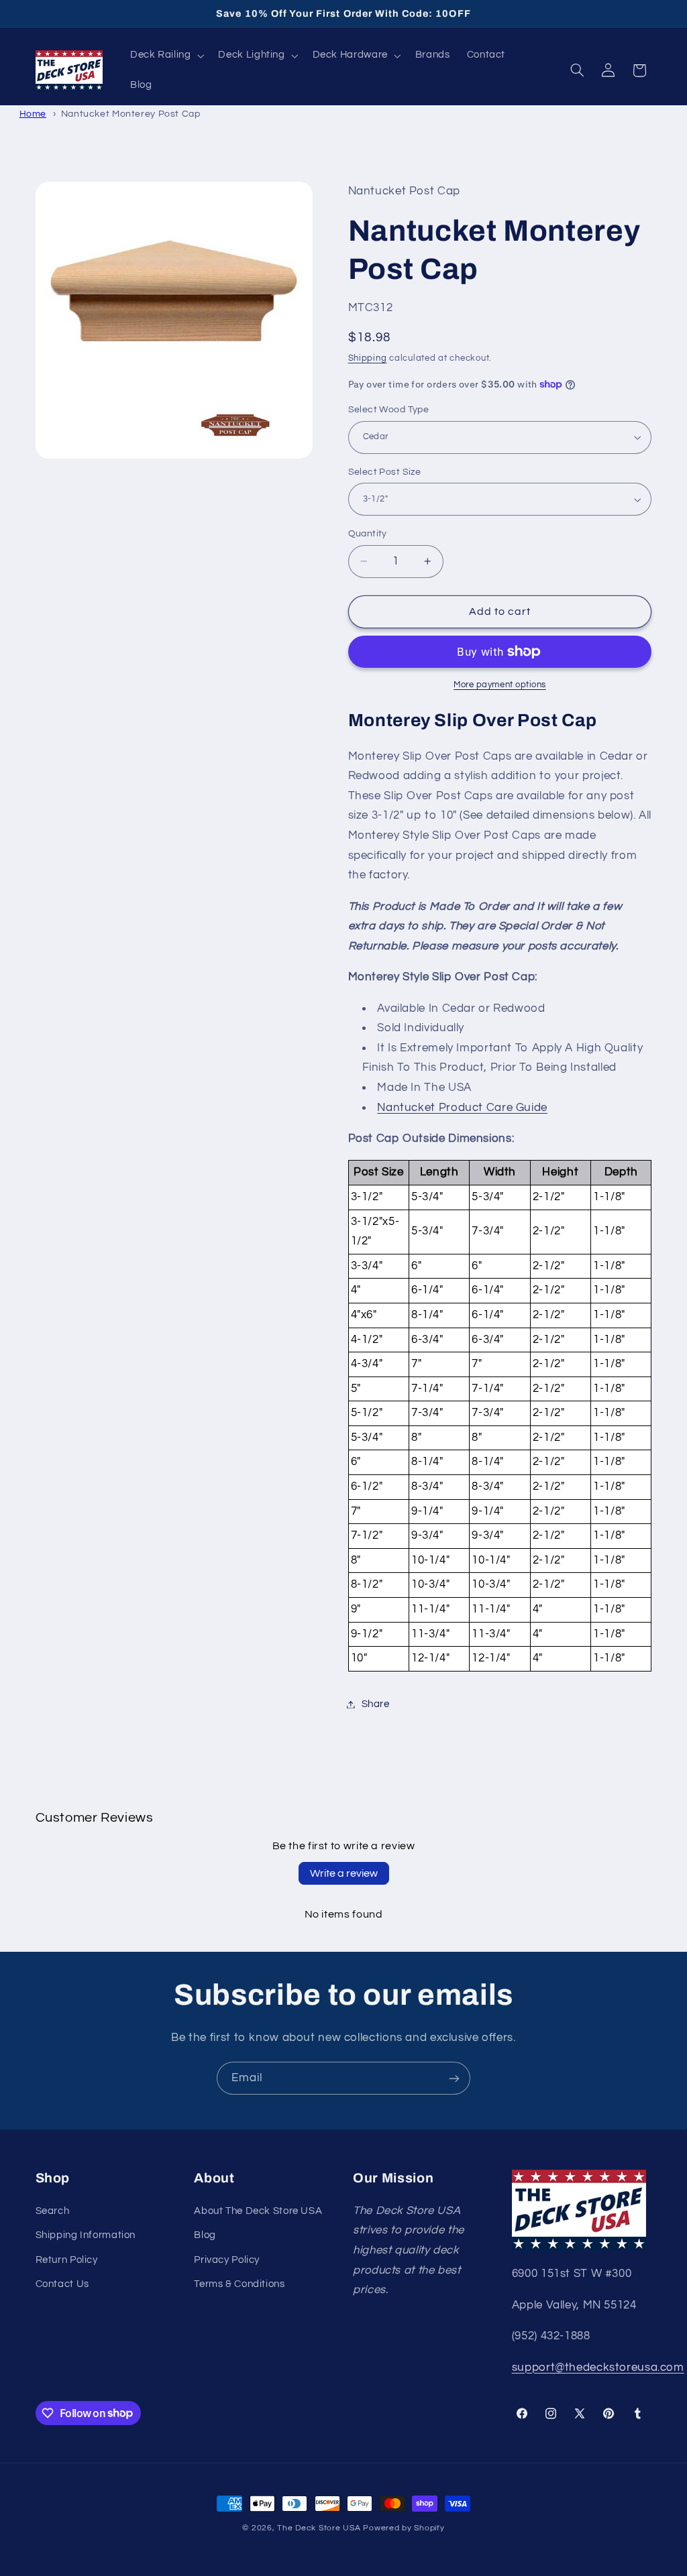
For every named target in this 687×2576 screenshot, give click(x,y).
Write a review (344, 1873)
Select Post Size (385, 472)
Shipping (368, 358)
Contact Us (62, 2284)
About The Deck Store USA (258, 2211)
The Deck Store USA (319, 2528)
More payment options (500, 685)
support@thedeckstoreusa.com (598, 2367)
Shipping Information (86, 2235)
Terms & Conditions (239, 2284)
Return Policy (67, 2260)
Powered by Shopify (404, 2528)
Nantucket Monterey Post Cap (131, 114)
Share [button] (376, 1704)
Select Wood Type (389, 410)
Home (33, 114)
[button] (166, 56)
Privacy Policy (227, 2260)
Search (53, 2211)
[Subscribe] (454, 2078)
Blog (205, 2235)
